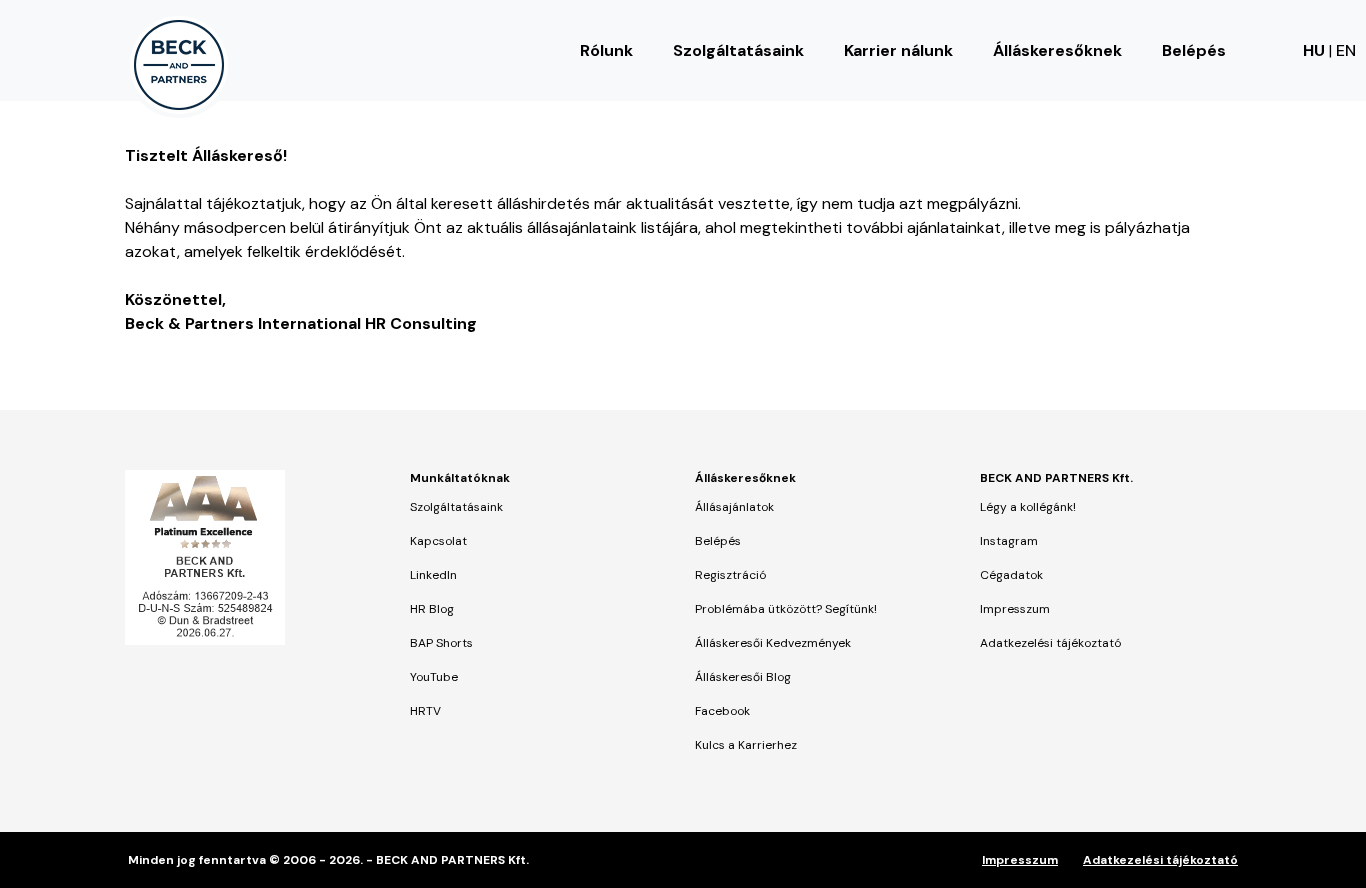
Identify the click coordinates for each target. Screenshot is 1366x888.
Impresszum (1015, 609)
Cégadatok (1011, 575)
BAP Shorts (441, 643)
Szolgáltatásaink (738, 50)
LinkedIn (433, 575)
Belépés (1194, 50)
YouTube (434, 677)
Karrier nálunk (898, 50)
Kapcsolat (438, 541)
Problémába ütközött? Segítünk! (786, 609)
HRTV (425, 711)
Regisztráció (730, 575)
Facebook (722, 711)
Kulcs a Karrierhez (746, 745)
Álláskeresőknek (1057, 50)
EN (1346, 50)
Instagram (1009, 541)
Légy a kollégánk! (1028, 507)
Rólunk (606, 50)
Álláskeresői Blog (743, 677)
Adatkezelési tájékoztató (1050, 643)
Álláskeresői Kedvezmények (773, 643)
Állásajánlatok (734, 507)
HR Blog (432, 609)
